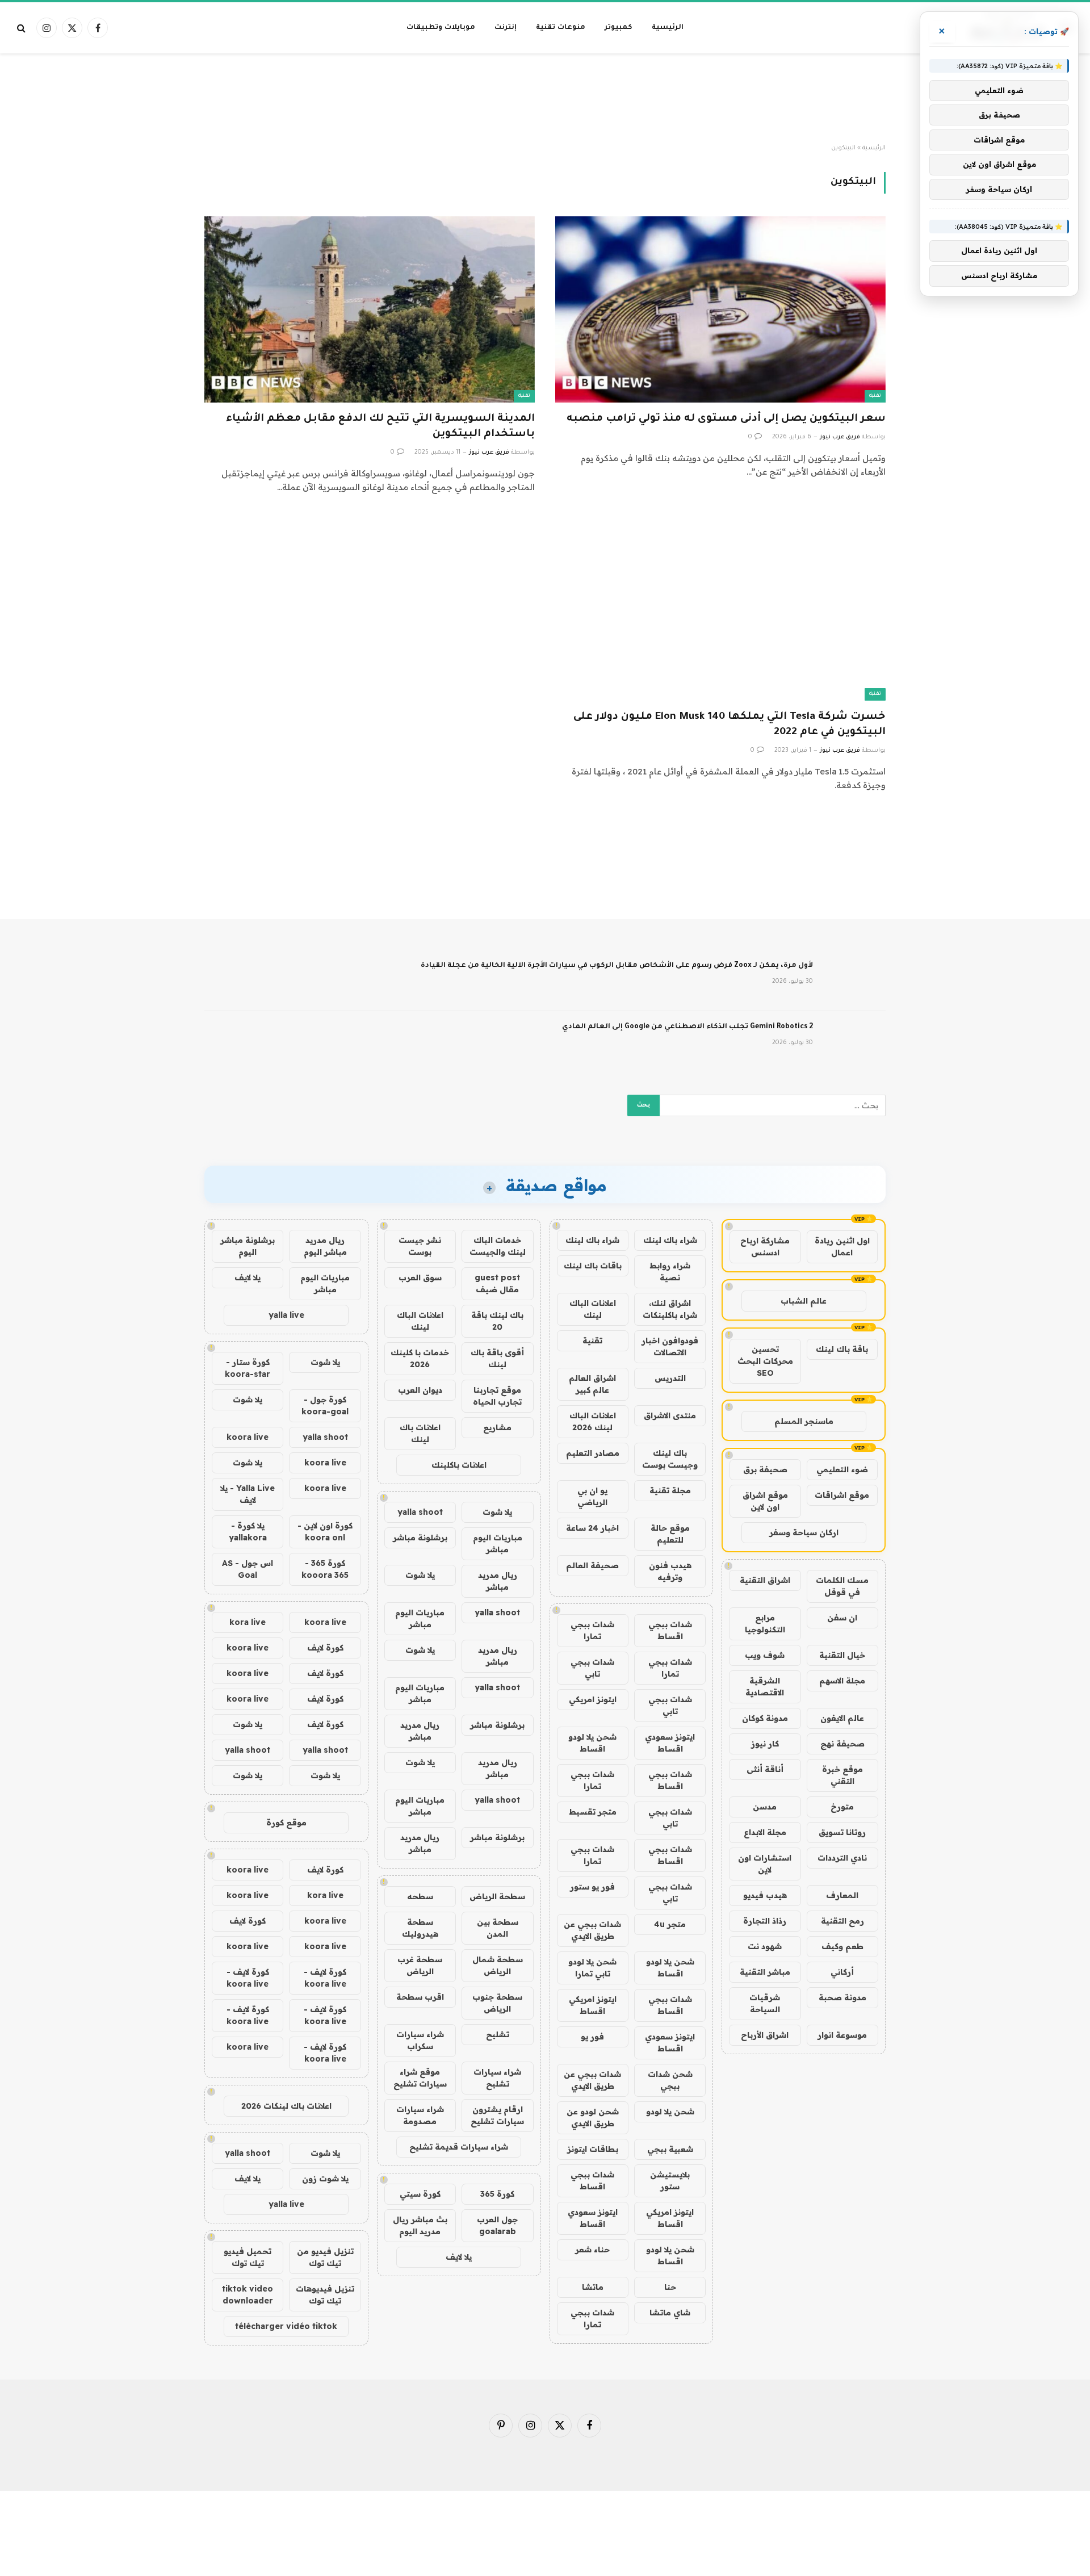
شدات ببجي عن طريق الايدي (592, 1930)
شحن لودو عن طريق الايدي (593, 2118)
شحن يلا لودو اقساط (592, 1743)
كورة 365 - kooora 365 (325, 1569)
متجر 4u (670, 1924)
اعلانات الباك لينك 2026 (593, 1421)
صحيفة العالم (592, 1565)
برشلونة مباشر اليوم (248, 1246)
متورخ (842, 1807)
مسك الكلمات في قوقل (842, 1586)
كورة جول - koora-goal (325, 1406)
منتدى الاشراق (670, 1415)
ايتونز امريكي (593, 1699)
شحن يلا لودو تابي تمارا (592, 1968)
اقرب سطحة (420, 1997)
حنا (670, 2287)
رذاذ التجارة (765, 1921)
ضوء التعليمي (842, 1469)
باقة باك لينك (842, 1349)
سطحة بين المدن (498, 1928)
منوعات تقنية (561, 28)
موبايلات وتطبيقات (441, 28)
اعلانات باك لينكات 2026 (286, 2106)
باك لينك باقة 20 (497, 1321)
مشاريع (497, 1427)
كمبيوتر (619, 28)
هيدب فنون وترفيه (670, 1571)
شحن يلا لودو (670, 2112)
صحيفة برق (765, 1469)
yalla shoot (420, 1512)
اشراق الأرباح (765, 2035)
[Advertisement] (545, 99)
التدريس (670, 1378)
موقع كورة (286, 1823)
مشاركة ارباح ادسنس (765, 1247)
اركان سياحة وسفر (804, 1532)
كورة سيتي (420, 2194)
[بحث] (22, 28)
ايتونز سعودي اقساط (670, 1743)
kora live (248, 1622)
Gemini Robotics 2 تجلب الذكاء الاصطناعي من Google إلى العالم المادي (687, 1027)
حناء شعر (592, 2250)
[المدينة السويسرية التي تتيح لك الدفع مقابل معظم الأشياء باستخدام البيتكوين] (370, 309)
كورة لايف (325, 1648)
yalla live (286, 1315)
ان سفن (842, 1618)
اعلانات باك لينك (420, 1433)
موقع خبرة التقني (842, 1775)
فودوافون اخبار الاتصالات (670, 1346)
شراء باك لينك (670, 1240)
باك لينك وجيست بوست (670, 1459)
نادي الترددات (842, 1858)
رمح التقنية (842, 1921)
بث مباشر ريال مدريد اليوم (420, 2225)
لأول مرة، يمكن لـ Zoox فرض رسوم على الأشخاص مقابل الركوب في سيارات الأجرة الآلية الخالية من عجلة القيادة (617, 966)
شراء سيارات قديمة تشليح (459, 2147)
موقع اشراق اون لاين (765, 1501)
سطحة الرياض (497, 1896)
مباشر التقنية (765, 1972)
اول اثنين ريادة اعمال (842, 1247)
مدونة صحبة (842, 1997)
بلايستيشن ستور (670, 2181)
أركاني (842, 1972)
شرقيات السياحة (765, 2003)
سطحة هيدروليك (420, 1928)
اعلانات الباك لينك (593, 1309)
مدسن (765, 1807)
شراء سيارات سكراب (420, 2040)
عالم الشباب (804, 1301)
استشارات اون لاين (765, 1864)
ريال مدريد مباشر (498, 1581)
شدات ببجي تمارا (592, 1630)
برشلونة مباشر (420, 1538)
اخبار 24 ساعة (592, 1528)
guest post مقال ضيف (497, 1283)
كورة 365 (497, 2194)
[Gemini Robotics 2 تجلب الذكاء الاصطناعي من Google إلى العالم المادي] (854, 1042)
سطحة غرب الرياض (420, 1965)
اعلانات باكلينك (459, 1465)
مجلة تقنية (670, 1490)
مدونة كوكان (765, 1718)
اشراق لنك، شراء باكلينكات (670, 1309)
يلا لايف (459, 2257)
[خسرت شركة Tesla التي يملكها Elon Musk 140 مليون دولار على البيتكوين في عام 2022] (720, 607)
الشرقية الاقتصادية (765, 1687)
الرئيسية (668, 28)
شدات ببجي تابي (592, 1668)
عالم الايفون (842, 1718)
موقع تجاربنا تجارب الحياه (497, 1396)
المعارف (842, 1895)
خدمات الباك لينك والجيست (498, 1246)
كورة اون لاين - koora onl (325, 1532)
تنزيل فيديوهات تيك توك (325, 2295)
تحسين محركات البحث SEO (765, 1361)
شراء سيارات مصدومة (420, 2115)
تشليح (498, 2034)
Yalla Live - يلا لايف (248, 1494)
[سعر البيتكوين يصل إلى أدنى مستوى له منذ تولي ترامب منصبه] (720, 309)
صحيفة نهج (842, 1744)
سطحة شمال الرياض (498, 1965)
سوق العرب (420, 1277)
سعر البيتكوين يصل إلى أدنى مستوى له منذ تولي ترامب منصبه (726, 419)
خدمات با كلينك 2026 (420, 1358)
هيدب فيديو (765, 1895)
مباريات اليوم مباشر (498, 1543)
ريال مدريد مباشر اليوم (325, 1246)
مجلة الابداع (765, 1832)
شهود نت (765, 1946)
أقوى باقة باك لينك (497, 1358)
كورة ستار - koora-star (248, 1368)
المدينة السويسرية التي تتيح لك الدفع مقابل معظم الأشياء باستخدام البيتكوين (380, 427)
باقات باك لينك (593, 1266)
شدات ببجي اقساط (670, 1630)
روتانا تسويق (842, 1832)
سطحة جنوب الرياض (497, 2003)
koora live (248, 1437)
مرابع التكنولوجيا (765, 1624)
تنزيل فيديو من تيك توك (325, 2257)
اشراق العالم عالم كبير (592, 1384)
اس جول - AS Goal (248, 1569)
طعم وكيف (842, 1946)
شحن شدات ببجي (670, 2080)
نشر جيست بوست (420, 1246)
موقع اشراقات (842, 1495)
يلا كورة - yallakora (248, 1532)
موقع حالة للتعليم (670, 1534)
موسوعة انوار (842, 2035)
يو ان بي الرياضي (592, 1496)
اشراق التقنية (765, 1580)
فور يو (592, 2037)
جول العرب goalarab (497, 2225)
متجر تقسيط (593, 1812)
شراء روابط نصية (670, 1272)
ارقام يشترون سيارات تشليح (497, 2115)
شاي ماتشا (670, 2313)
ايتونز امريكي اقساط (593, 2005)
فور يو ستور (592, 1887)
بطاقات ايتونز (593, 2149)
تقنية (875, 396)
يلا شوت (497, 1512)
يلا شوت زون (325, 2179)
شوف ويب (765, 1655)
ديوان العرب (420, 1390)
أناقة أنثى (765, 1769)
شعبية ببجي (670, 2149)
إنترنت (506, 28)
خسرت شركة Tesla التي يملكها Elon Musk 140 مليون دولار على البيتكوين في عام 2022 (730, 725)
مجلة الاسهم (842, 1681)
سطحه (420, 1896)
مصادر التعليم (593, 1453)
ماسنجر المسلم (804, 1421)
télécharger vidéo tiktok (286, 2326)
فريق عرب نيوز (840, 437)
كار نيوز (765, 1744)
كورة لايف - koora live (325, 1978)
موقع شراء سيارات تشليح (420, 2078)
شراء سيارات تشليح (497, 2078)
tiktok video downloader (248, 2295)
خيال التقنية (842, 1655)
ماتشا (593, 2287)
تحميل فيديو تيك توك (248, 2257)
